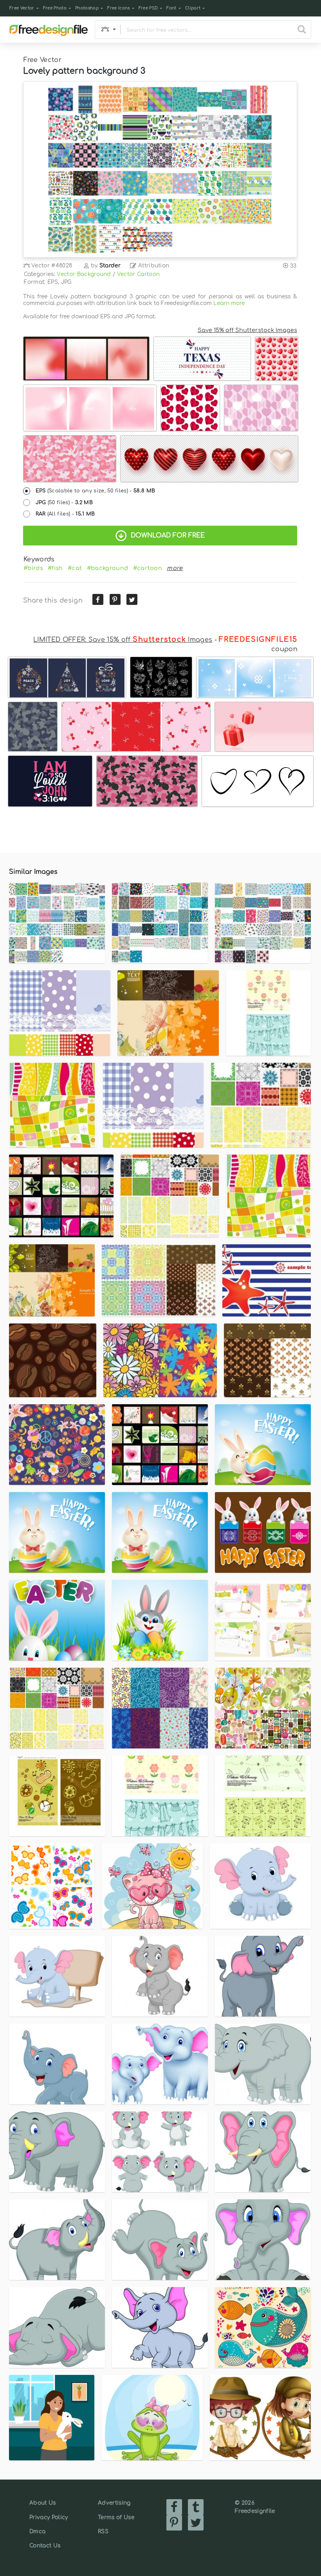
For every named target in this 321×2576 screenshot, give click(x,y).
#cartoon (148, 568)
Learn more (229, 303)
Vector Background (84, 274)
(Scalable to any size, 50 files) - (96, 491)
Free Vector (22, 8)
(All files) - (65, 514)
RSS (103, 2532)
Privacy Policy (49, 2517)
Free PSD (148, 8)
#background (108, 568)
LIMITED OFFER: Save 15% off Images (123, 640)
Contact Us (45, 2546)
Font (171, 8)
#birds (33, 568)
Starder (110, 266)
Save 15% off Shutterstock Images (247, 330)
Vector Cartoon (138, 274)
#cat (75, 568)
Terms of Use (116, 2517)
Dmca (37, 2532)
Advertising (114, 2503)
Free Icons (118, 8)
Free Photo (55, 8)
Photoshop (87, 8)
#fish (55, 568)
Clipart (193, 8)
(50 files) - (64, 503)
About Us (43, 2503)
